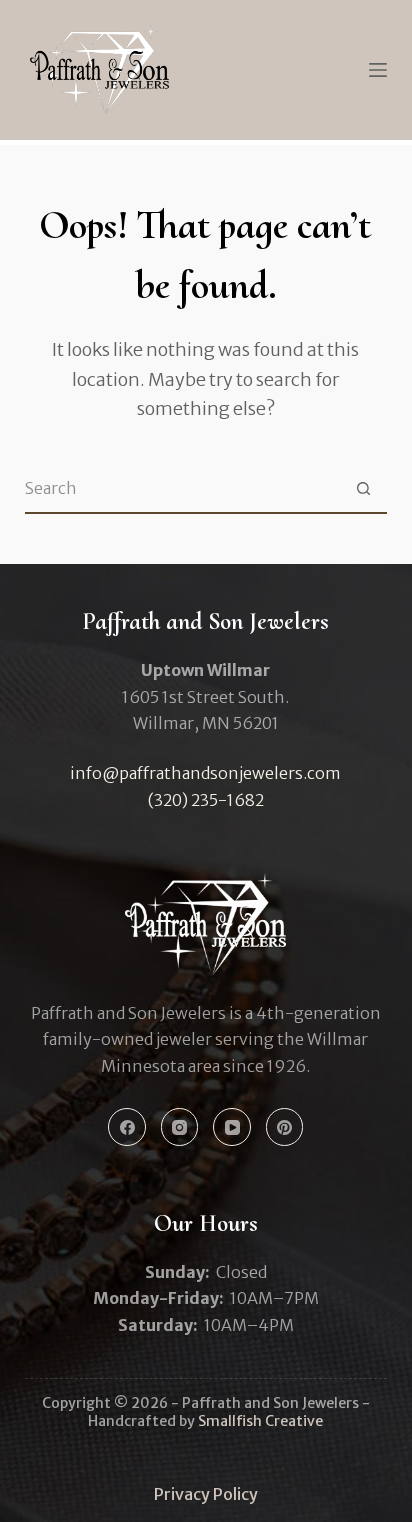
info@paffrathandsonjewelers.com (205, 773)
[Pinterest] (285, 1127)
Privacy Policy (206, 1494)
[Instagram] (180, 1127)
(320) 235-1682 (206, 800)
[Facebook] (127, 1127)
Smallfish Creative (260, 1421)
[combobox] (182, 488)
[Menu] (378, 70)
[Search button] (363, 488)
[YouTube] (232, 1127)
